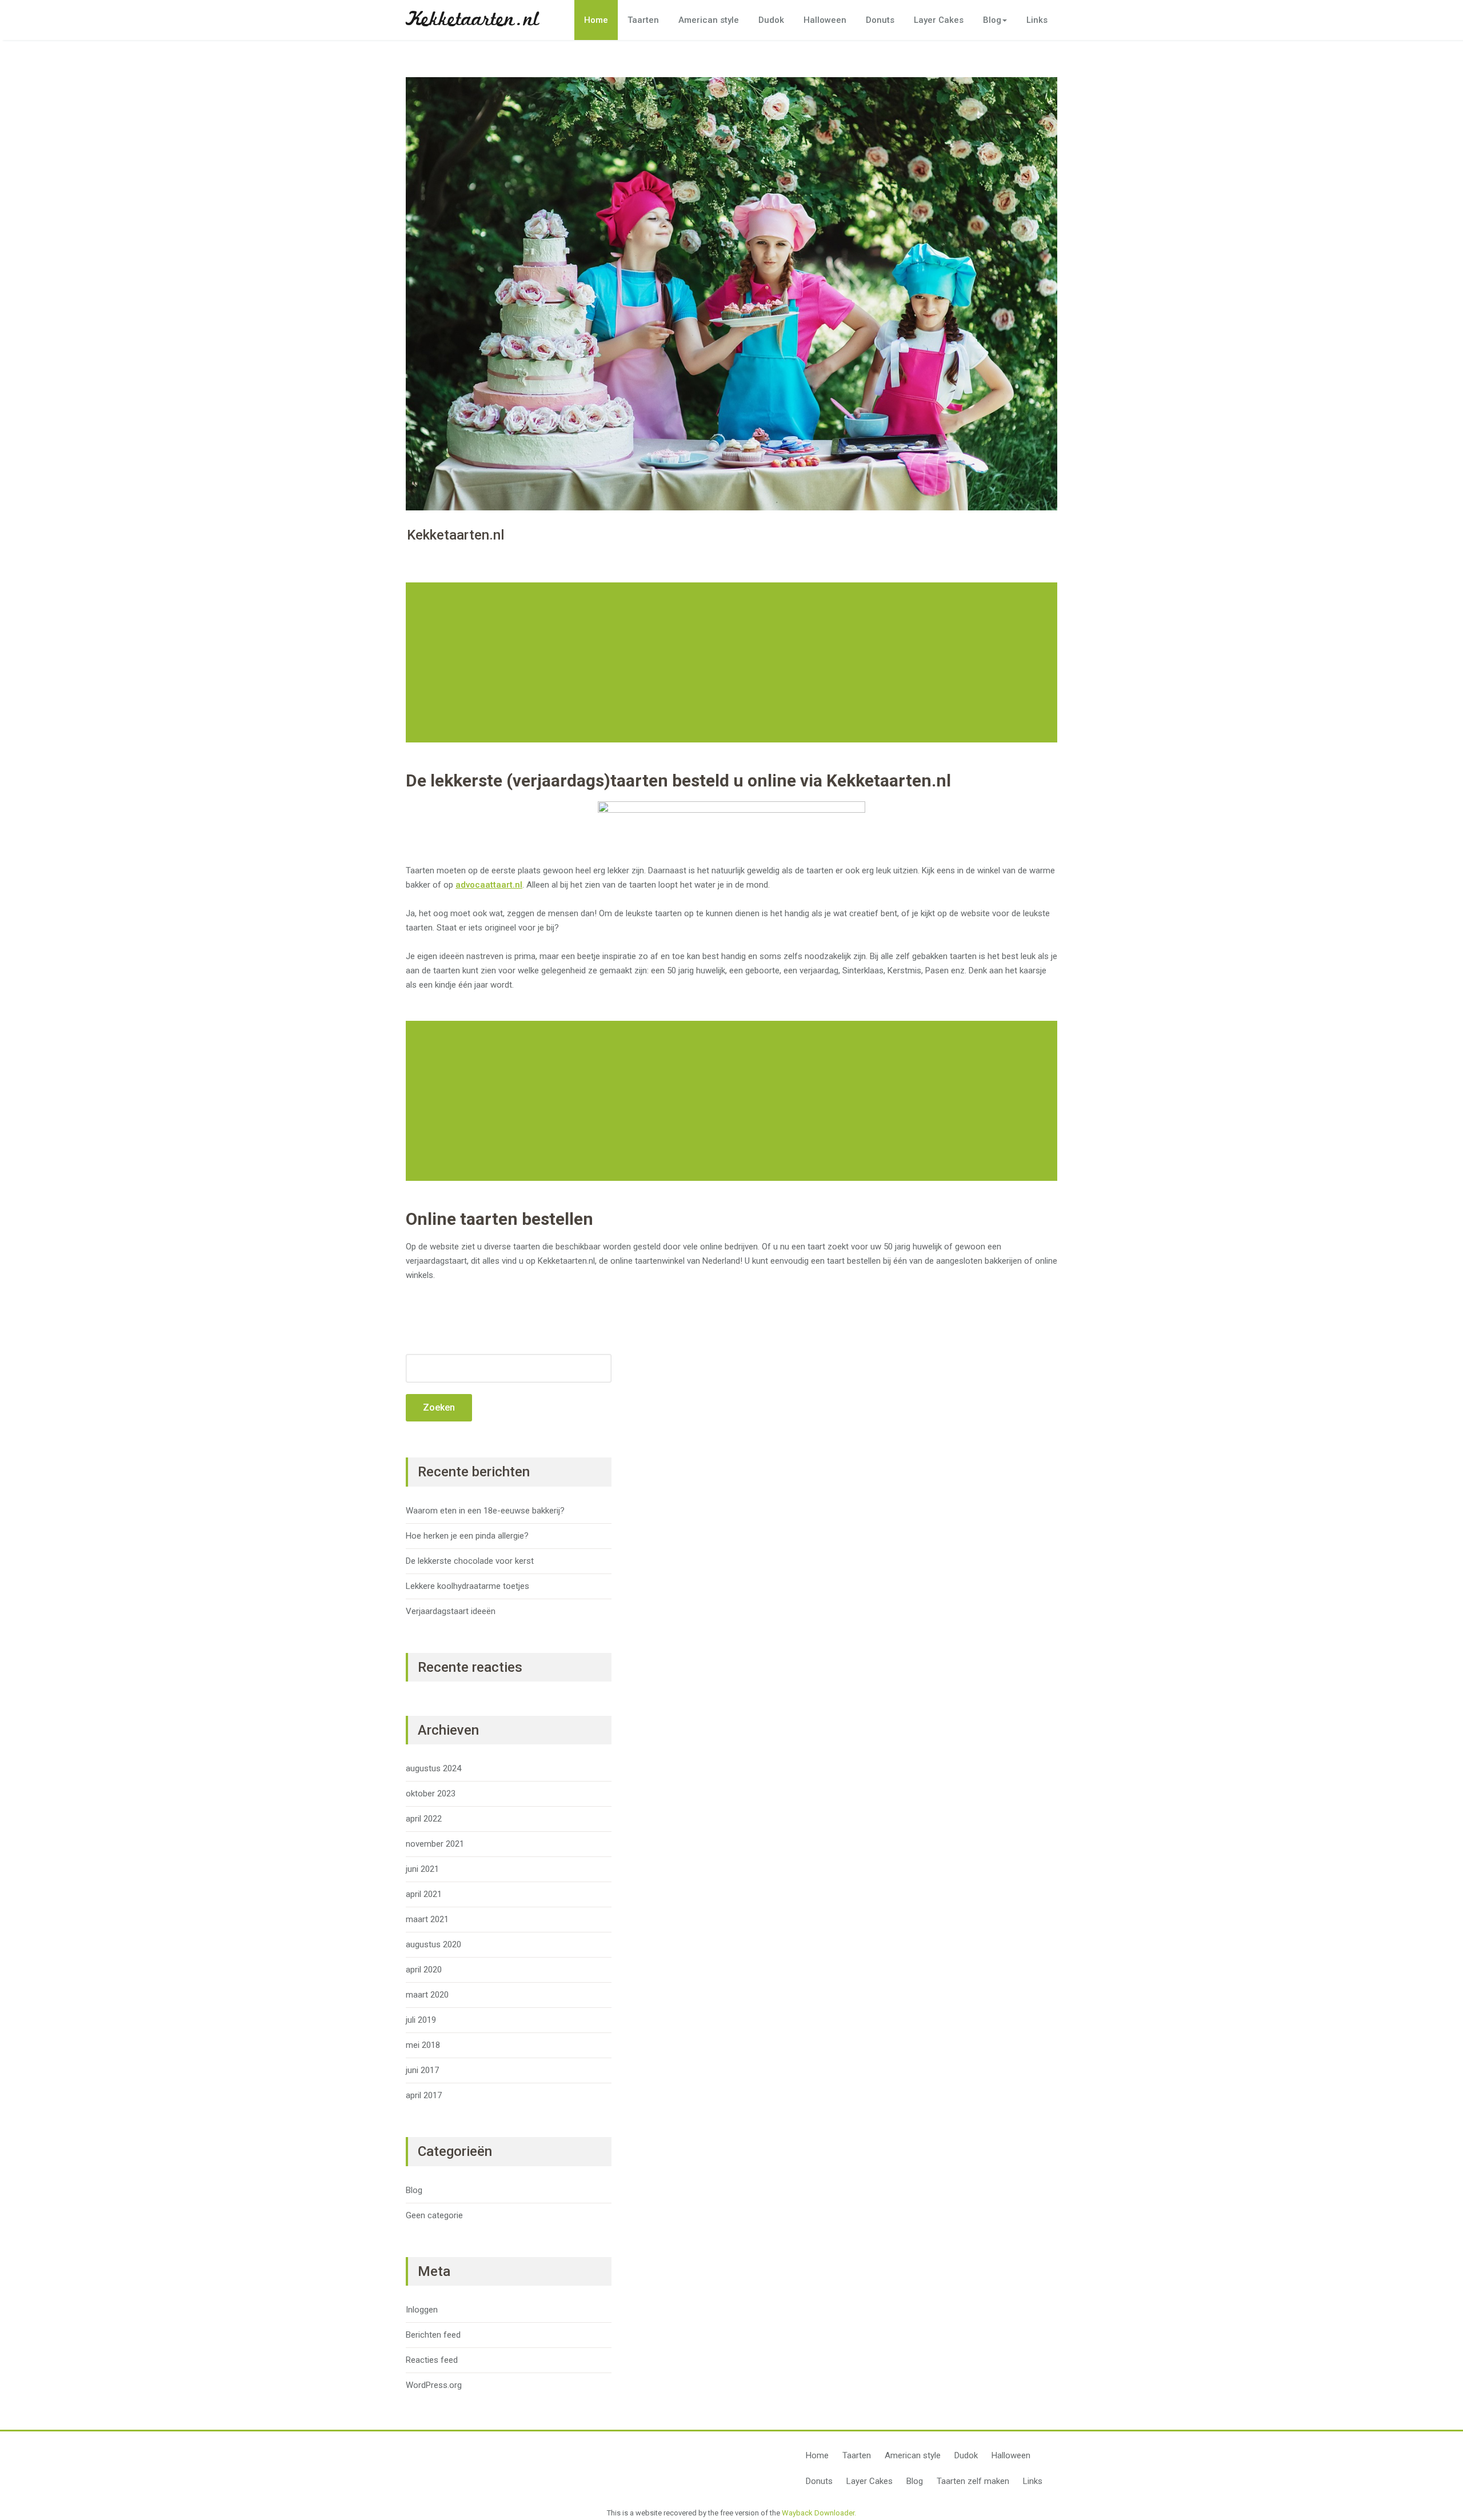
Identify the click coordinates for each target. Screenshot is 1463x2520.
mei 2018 (423, 2045)
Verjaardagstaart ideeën (451, 1611)
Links (1037, 20)
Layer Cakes (939, 20)
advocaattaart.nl (489, 885)
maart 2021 (427, 1919)
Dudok (771, 20)
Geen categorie (434, 2215)
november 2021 (435, 1844)
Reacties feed (432, 2360)
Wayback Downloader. (819, 2513)
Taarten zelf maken (973, 2481)
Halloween (825, 20)
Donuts (880, 20)
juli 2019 (421, 2020)
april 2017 (424, 2095)
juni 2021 (422, 1869)
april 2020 (424, 1970)
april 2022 (424, 1819)
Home (596, 20)
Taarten (643, 20)
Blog (992, 20)
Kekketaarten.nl (472, 20)
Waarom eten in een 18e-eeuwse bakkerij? (485, 1511)
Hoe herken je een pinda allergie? (467, 1536)
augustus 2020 (433, 1944)
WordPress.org (434, 2385)
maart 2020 (427, 1995)
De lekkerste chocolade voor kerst (470, 1561)
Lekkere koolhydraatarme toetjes (467, 1586)
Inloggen (422, 2310)
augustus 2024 (433, 1768)
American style (709, 20)
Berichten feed (433, 2335)
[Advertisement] (733, 662)
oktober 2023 (431, 1794)
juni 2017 (422, 2070)
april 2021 (424, 1894)
